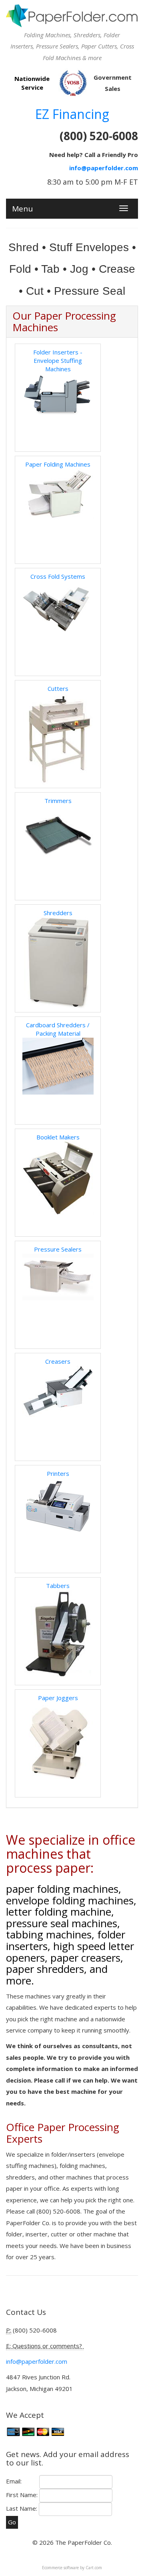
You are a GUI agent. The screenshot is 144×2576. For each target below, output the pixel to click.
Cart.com (94, 2568)
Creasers (58, 1361)
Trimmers (58, 801)
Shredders (58, 913)
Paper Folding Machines (58, 464)
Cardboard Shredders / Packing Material (58, 1029)
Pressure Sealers (58, 1249)
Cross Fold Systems (58, 576)
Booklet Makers (58, 1137)
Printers (58, 1473)
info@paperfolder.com (104, 168)
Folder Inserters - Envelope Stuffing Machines (58, 361)
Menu (22, 207)
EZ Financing (72, 114)
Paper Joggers (58, 1698)
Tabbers (58, 1586)
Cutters (58, 688)
